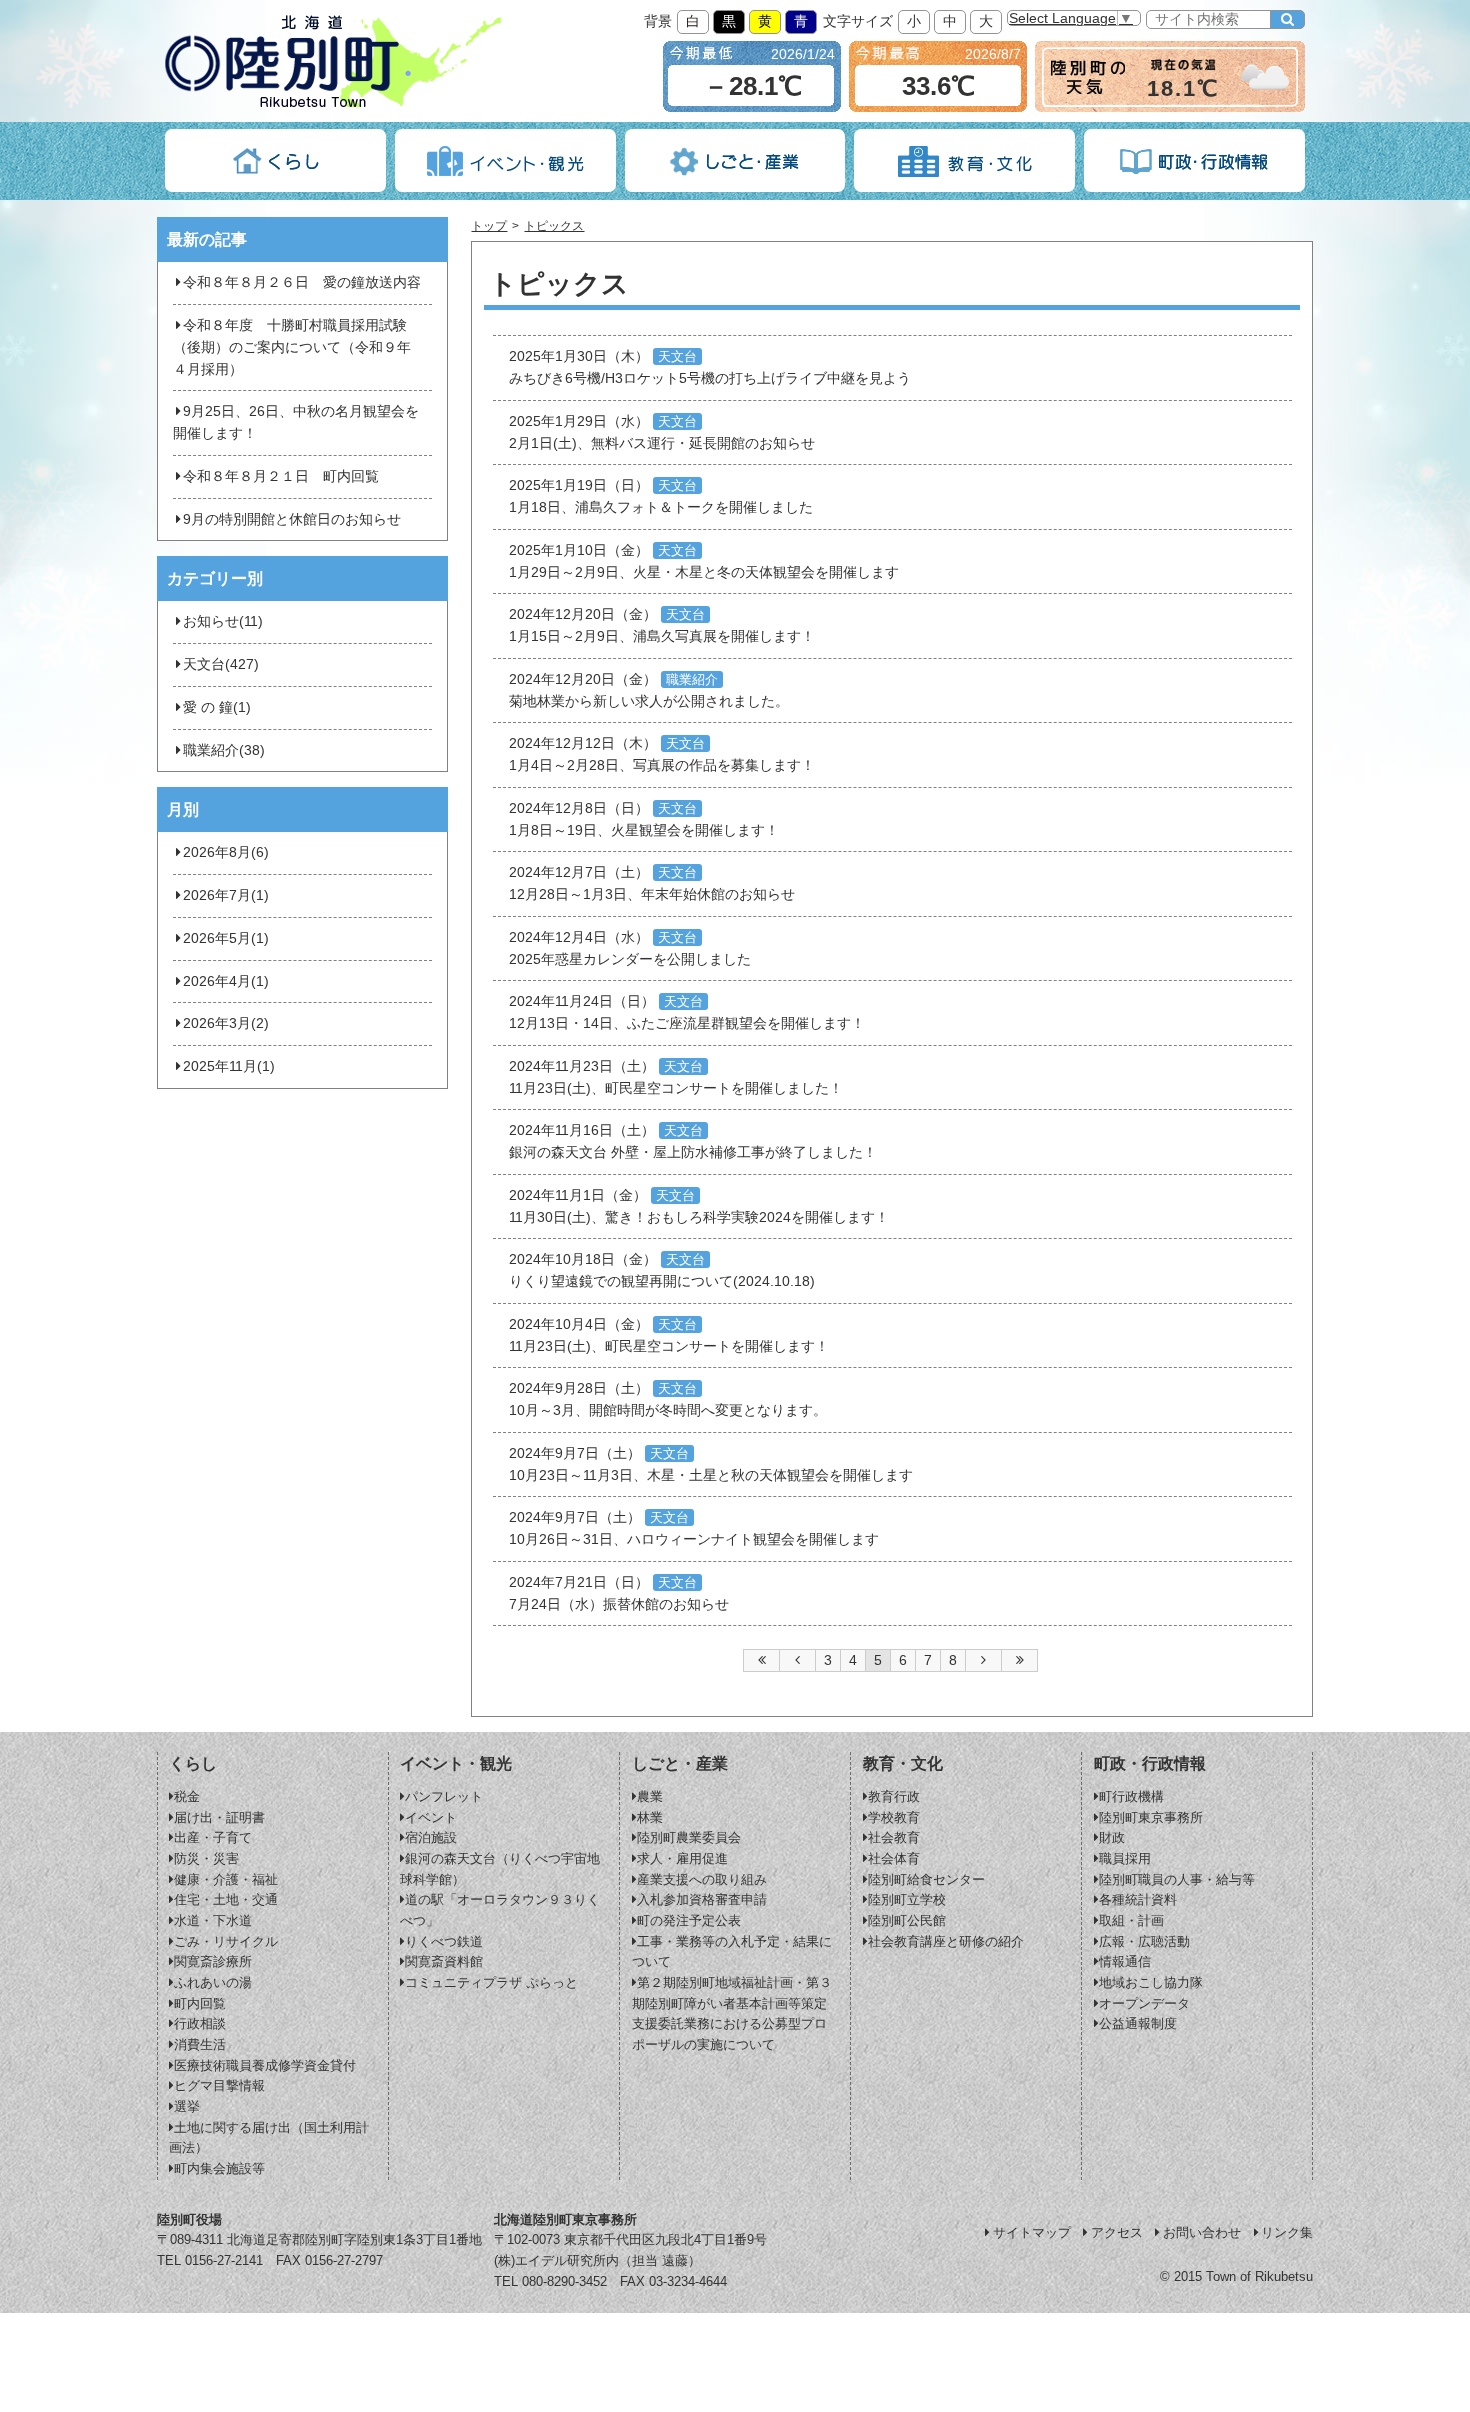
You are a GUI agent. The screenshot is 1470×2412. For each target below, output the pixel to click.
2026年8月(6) (226, 852)
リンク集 (1287, 2232)
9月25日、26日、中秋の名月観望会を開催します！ (296, 422)
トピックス (554, 226)
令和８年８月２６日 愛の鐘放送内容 (302, 282)
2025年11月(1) (229, 1066)
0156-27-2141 (224, 2260)
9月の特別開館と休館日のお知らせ (292, 519)
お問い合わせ (1202, 2232)
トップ (489, 226)
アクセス (1117, 2232)
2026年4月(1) (226, 981)
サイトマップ (1032, 2232)
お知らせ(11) (223, 621)
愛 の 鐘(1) (217, 707)
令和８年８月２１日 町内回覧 (281, 476)
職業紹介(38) (224, 750)
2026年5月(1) (226, 938)
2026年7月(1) (226, 895)
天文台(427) (221, 664)
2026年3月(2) (226, 1023)
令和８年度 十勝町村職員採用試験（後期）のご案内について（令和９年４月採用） (292, 347)
